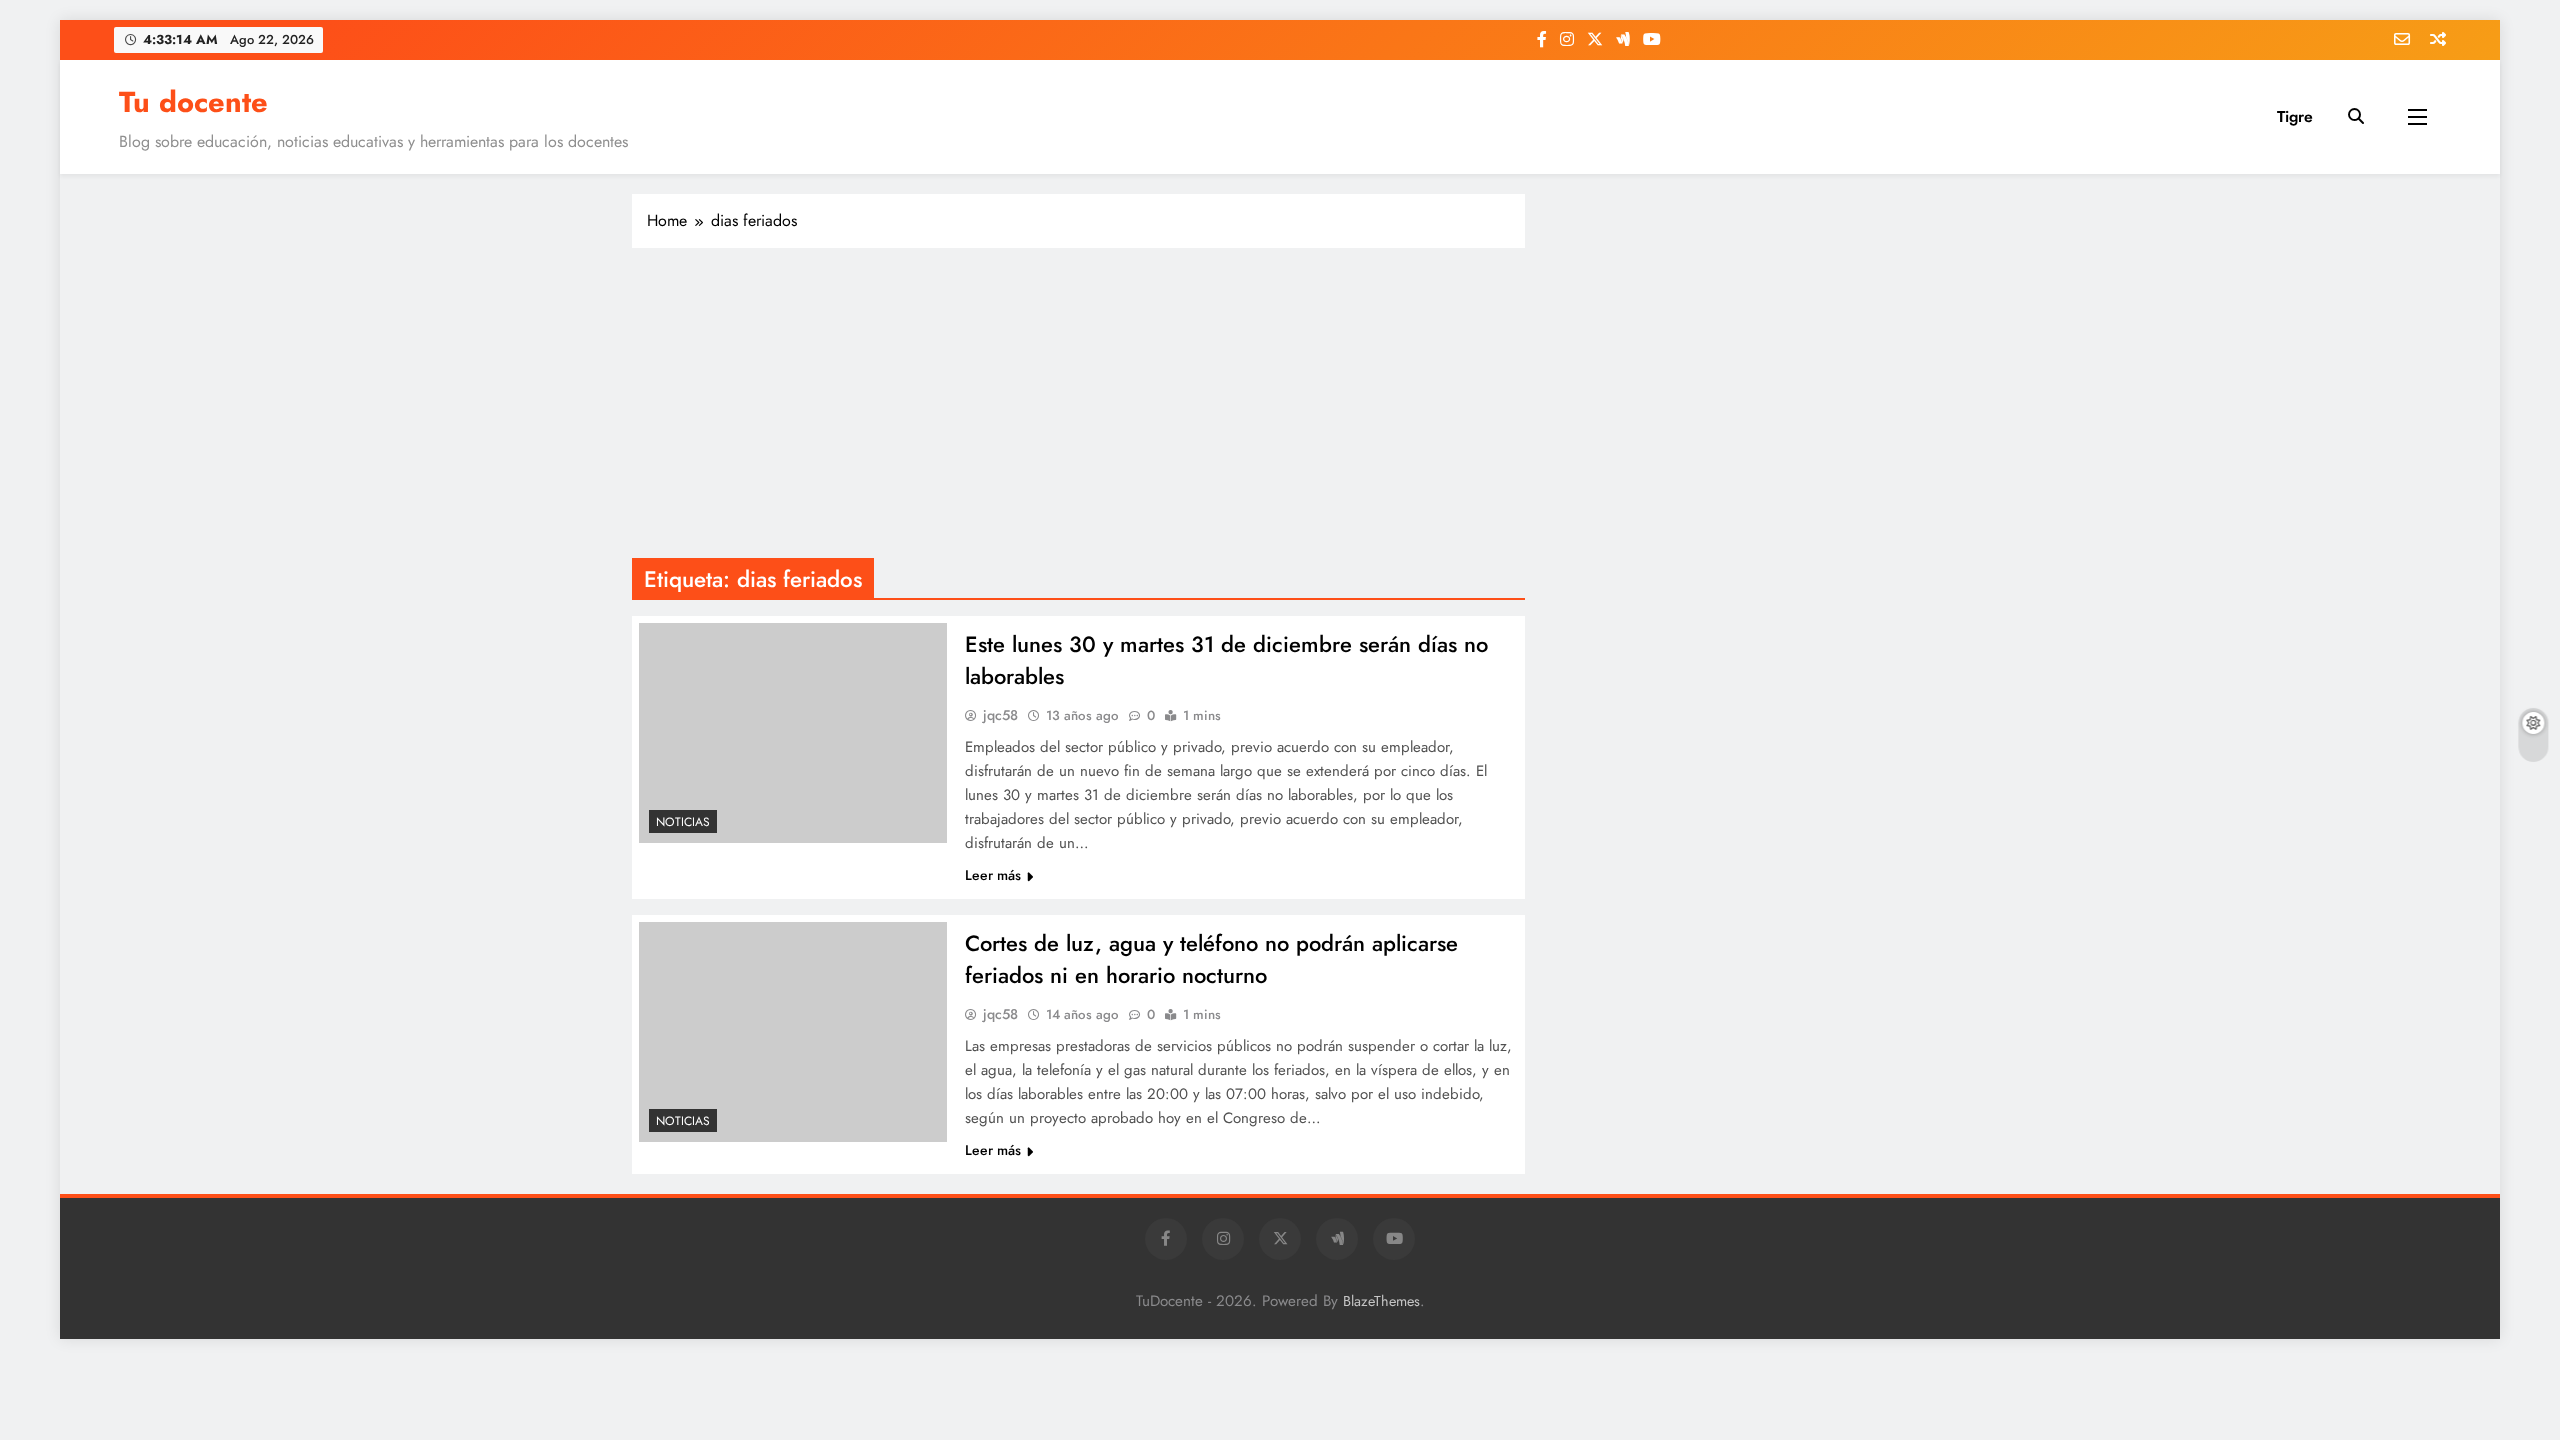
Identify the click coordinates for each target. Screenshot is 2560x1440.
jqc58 (1000, 715)
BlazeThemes (1381, 1301)
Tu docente (193, 102)
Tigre (2295, 116)
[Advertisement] (1078, 408)
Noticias (683, 822)
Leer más (993, 875)
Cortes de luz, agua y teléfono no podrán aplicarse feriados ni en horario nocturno (1211, 959)
